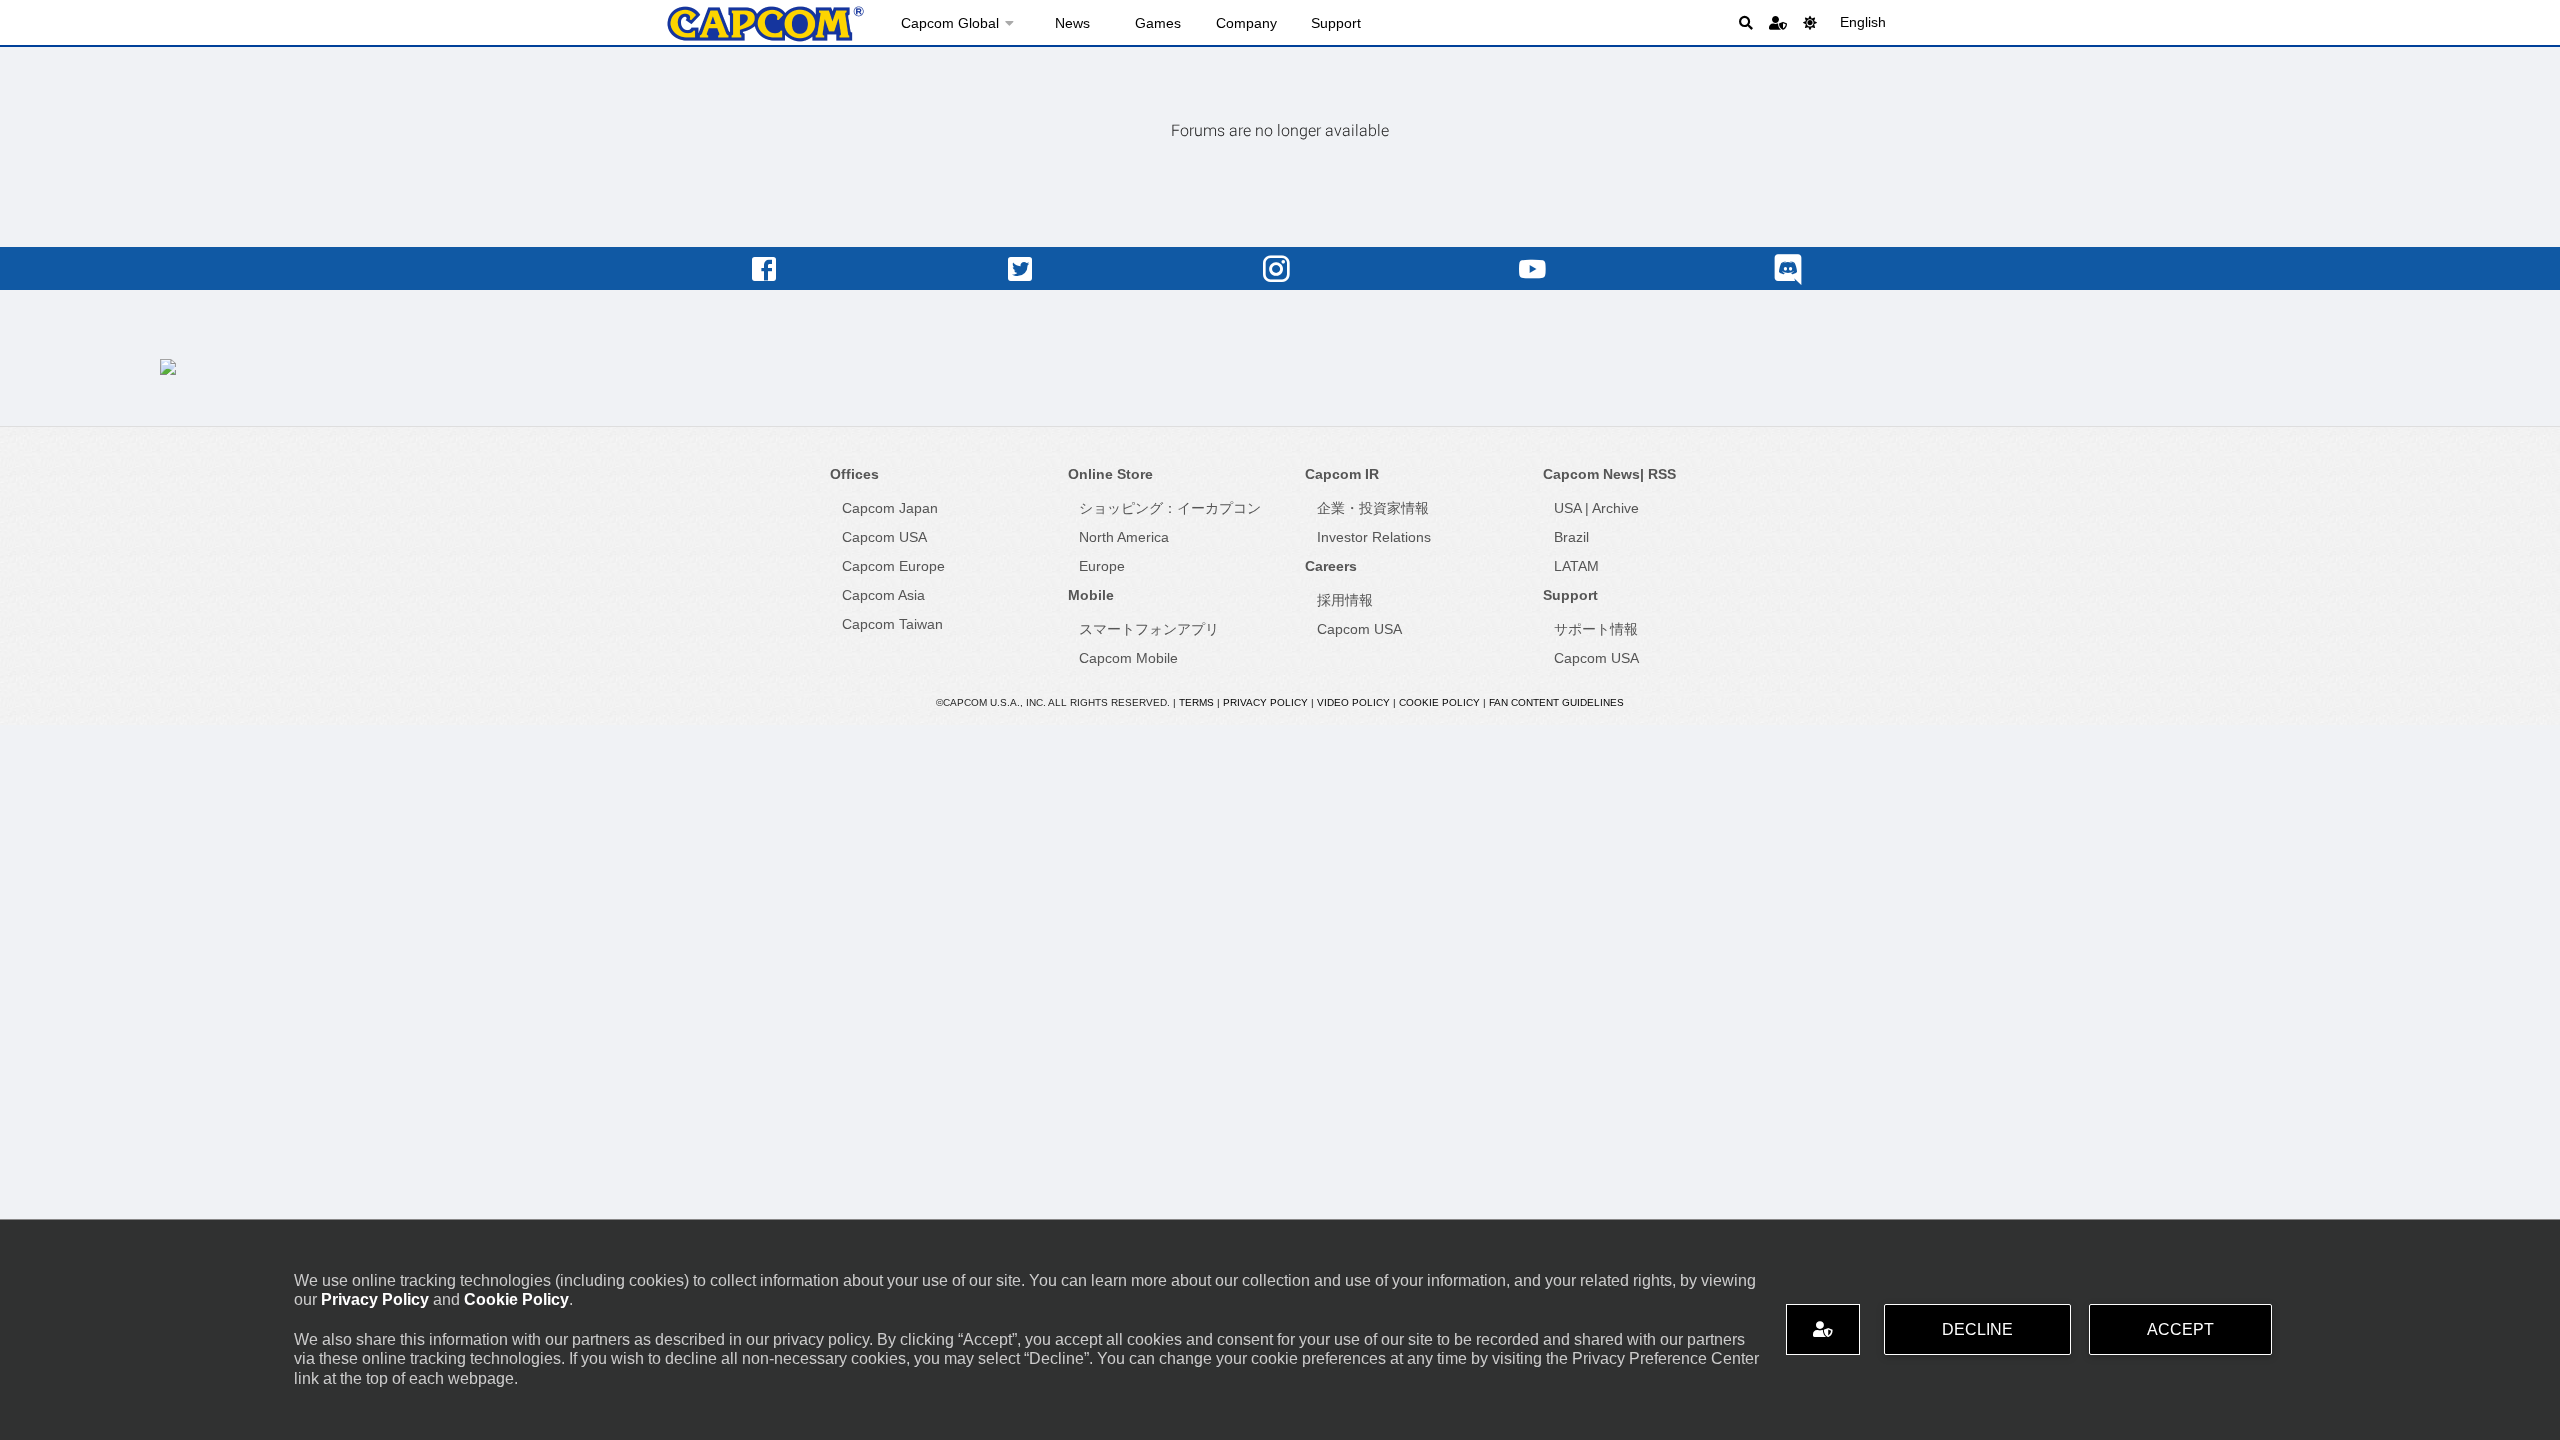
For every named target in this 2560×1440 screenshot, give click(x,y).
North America (1124, 537)
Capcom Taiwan (892, 624)
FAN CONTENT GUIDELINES (1556, 702)
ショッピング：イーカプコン (1170, 508)
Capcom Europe (893, 566)
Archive (1615, 508)
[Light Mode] (1810, 22)
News (1072, 23)
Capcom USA (884, 537)
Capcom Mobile (1128, 658)
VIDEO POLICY (1353, 702)
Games (1158, 23)
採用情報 (1345, 600)
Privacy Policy (375, 1299)
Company (1246, 23)
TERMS (1196, 702)
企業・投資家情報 (1373, 508)
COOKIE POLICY (1439, 702)
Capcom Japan (890, 508)
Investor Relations (1374, 537)
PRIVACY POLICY (1265, 702)
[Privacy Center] (1778, 22)
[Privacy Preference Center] (1822, 1329)
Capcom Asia (883, 595)
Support (1336, 23)
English (1863, 22)
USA (1567, 508)
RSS (1662, 474)
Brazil (1571, 537)
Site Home (765, 24)
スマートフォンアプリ (1149, 629)
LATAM (1576, 566)
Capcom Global (950, 23)
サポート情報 (1596, 629)
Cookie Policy (516, 1299)
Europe (1102, 566)
